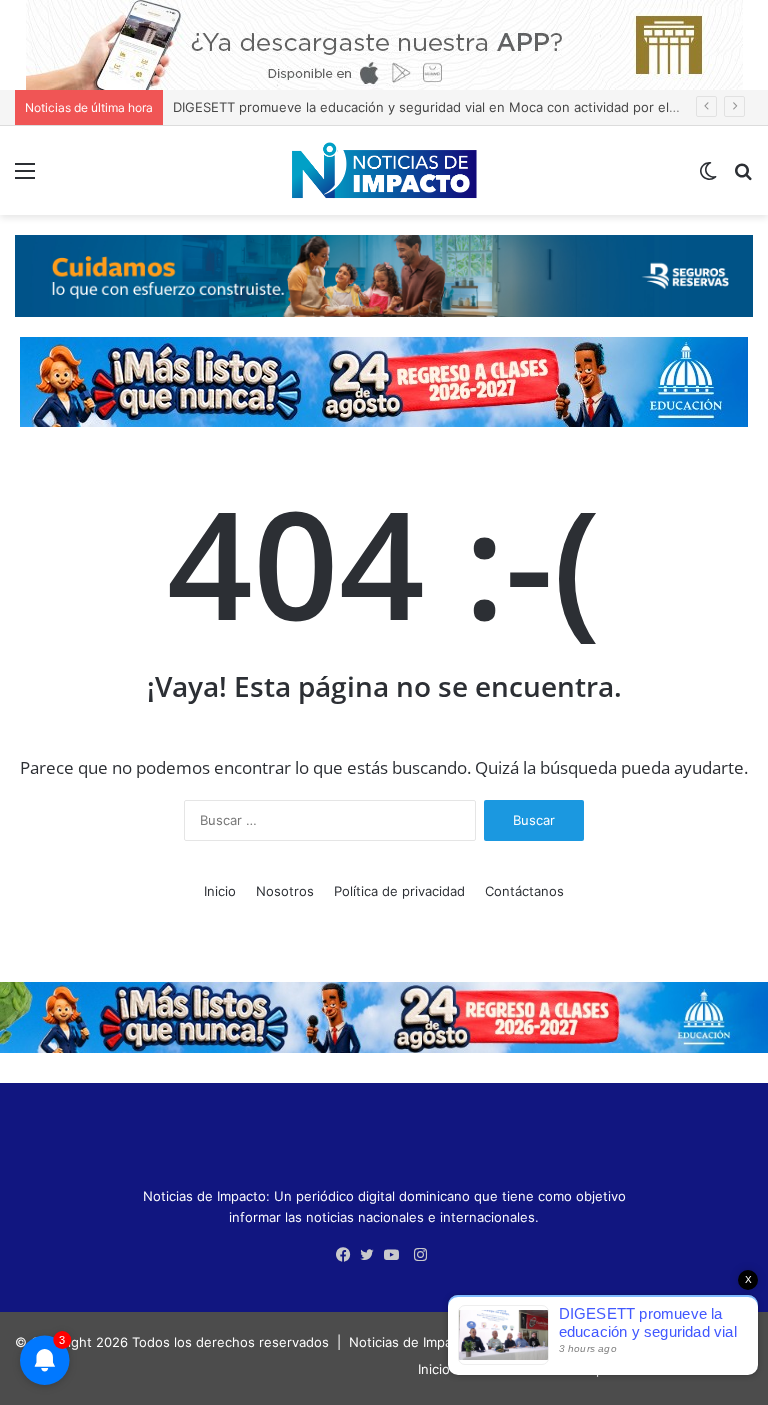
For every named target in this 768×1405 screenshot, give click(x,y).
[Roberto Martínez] (384, 44)
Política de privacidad (399, 891)
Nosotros (285, 891)
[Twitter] (372, 1255)
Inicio (220, 891)
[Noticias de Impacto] (384, 170)
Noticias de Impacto (410, 1342)
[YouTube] (396, 1255)
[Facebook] (348, 1255)
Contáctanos (524, 891)
